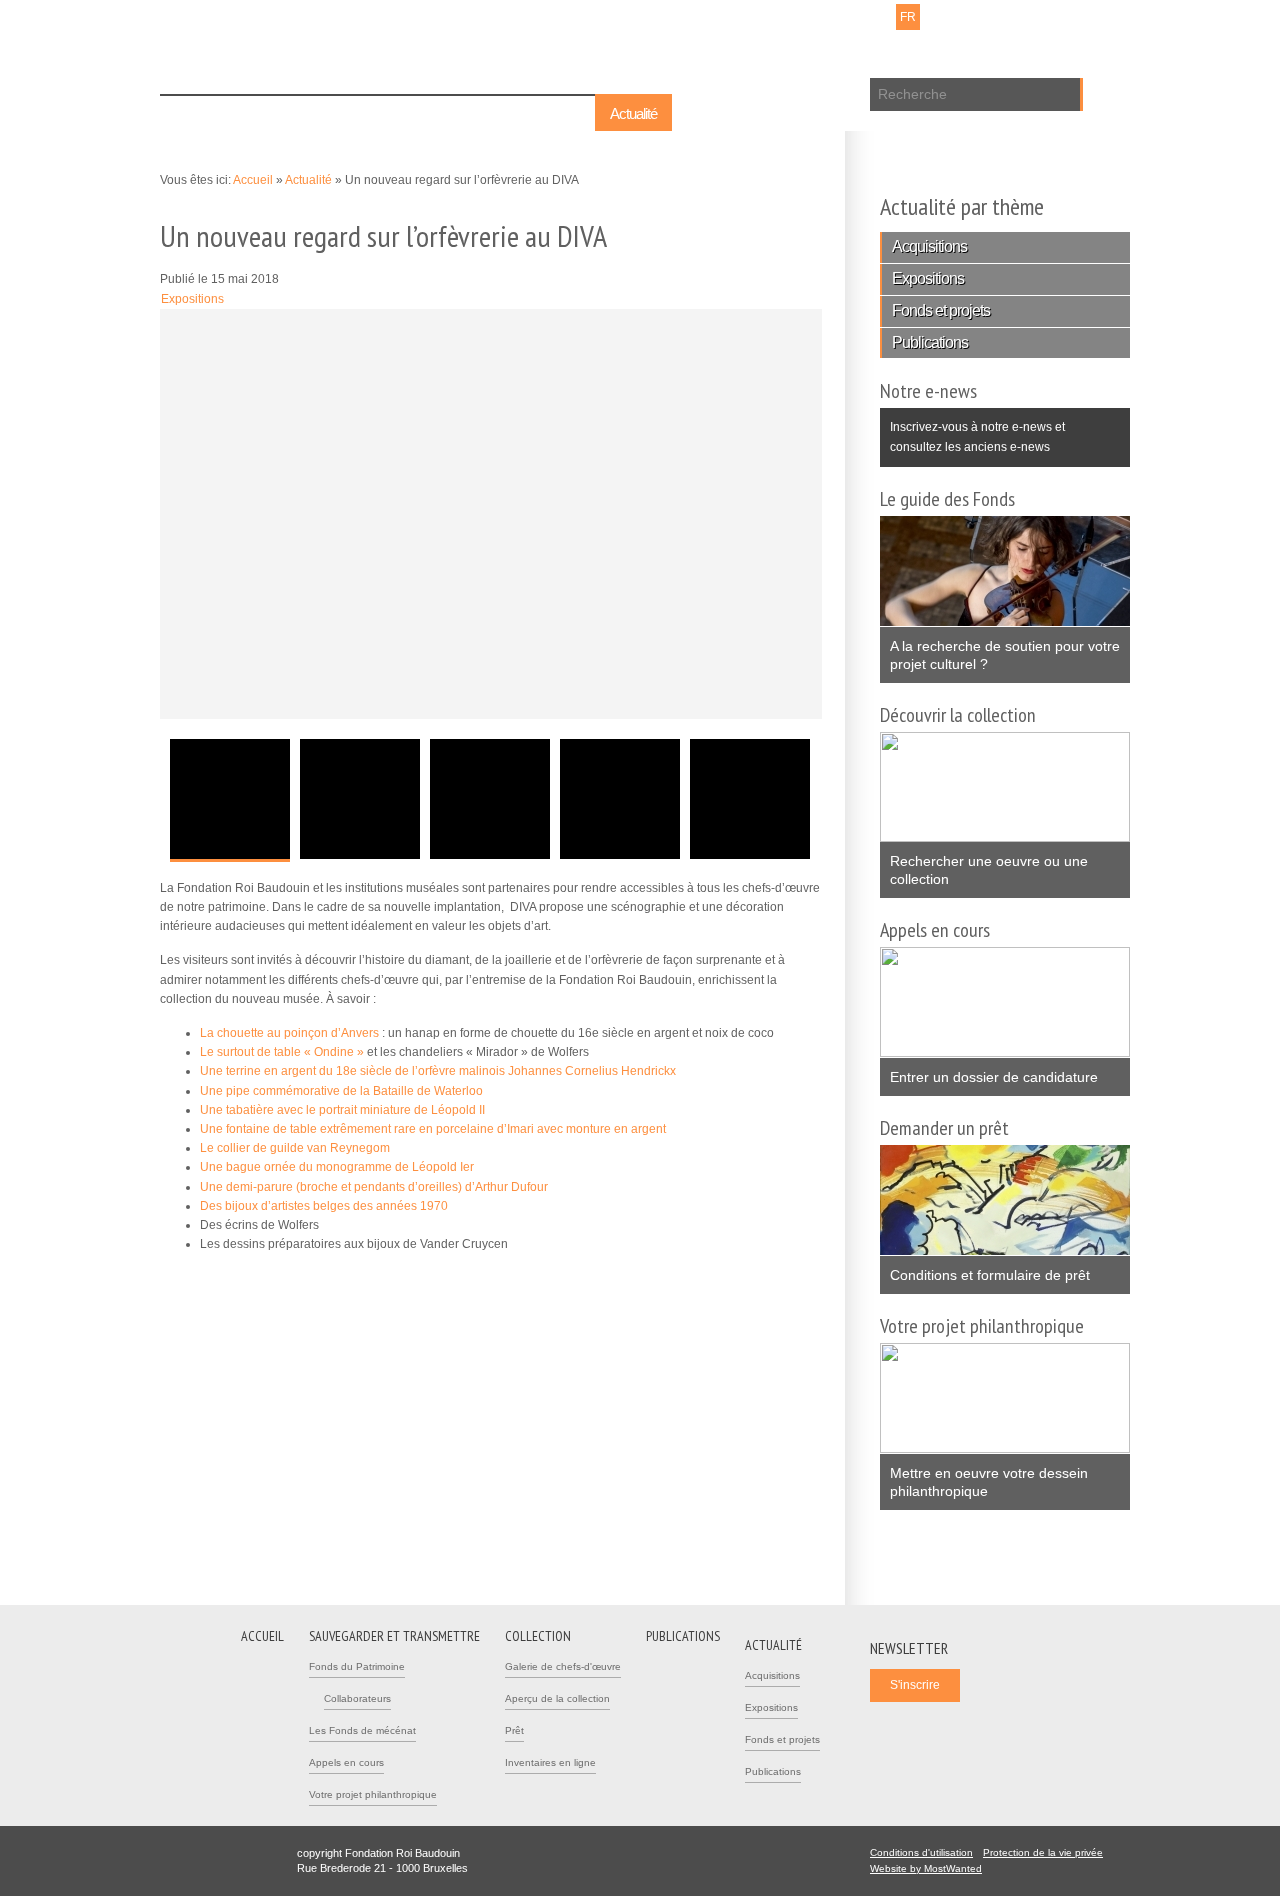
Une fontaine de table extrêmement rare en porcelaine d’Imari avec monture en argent (433, 1129)
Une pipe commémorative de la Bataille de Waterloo (341, 1091)
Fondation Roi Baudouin (449, 47)
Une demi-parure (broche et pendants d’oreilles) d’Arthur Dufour (374, 1187)
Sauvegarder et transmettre (322, 113)
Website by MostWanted (932, 1868)
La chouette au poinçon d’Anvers (289, 1033)
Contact (751, 17)
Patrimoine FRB (265, 72)
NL (882, 17)
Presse (802, 17)
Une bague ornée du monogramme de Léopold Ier (337, 1167)
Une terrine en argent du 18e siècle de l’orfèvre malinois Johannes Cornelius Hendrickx (438, 1071)
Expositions (192, 299)
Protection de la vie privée (1043, 1852)
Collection (456, 113)
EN (934, 17)
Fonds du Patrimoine (357, 1666)
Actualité (633, 113)
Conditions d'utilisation (921, 1852)
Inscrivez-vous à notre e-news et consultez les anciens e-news (972, 430)
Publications (546, 113)
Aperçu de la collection (557, 1698)
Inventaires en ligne (550, 1762)
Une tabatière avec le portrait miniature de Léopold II (342, 1110)
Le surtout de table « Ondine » (282, 1052)
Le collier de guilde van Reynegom (295, 1148)
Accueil (195, 113)
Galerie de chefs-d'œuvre (563, 1666)
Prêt (514, 1730)
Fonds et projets (941, 310)
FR (908, 17)
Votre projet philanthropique (373, 1794)
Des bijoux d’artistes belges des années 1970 (324, 1206)
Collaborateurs (357, 1698)
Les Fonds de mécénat (362, 1730)
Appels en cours (346, 1762)
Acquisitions (929, 246)
